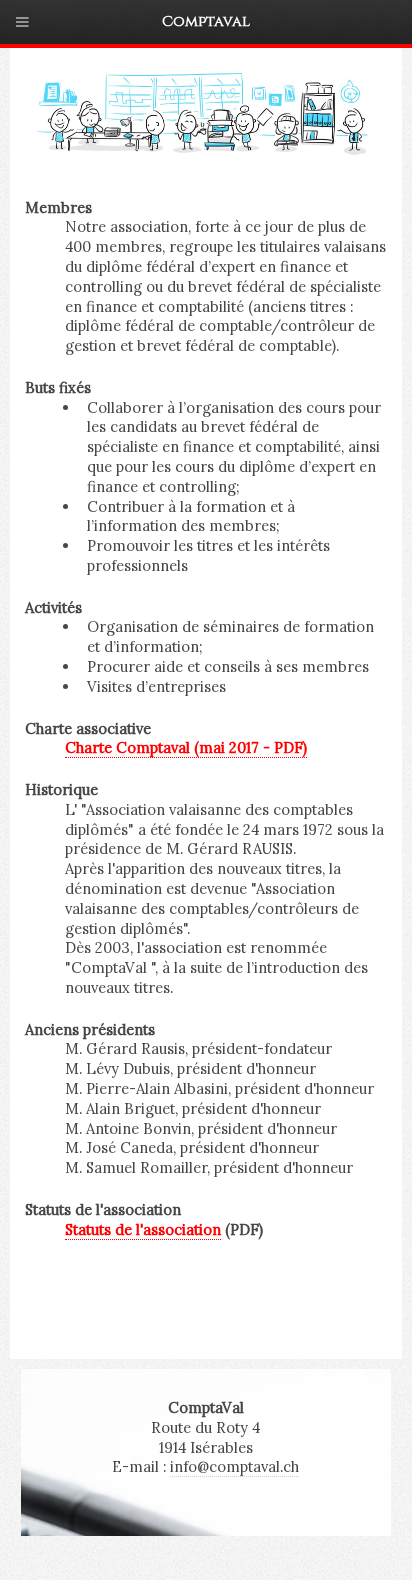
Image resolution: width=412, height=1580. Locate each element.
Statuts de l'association (143, 1229)
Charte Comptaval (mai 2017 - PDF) (186, 747)
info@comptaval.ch (234, 1466)
